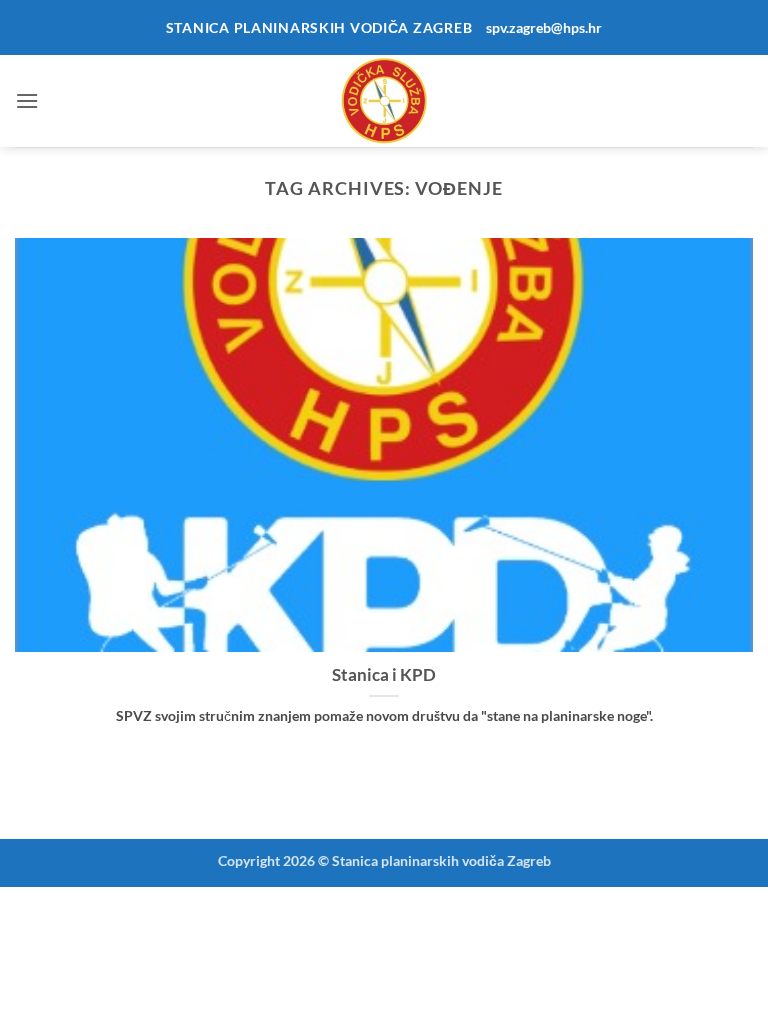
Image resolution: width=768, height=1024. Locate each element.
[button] (27, 100)
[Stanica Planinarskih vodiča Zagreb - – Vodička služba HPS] (384, 101)
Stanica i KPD (384, 675)
